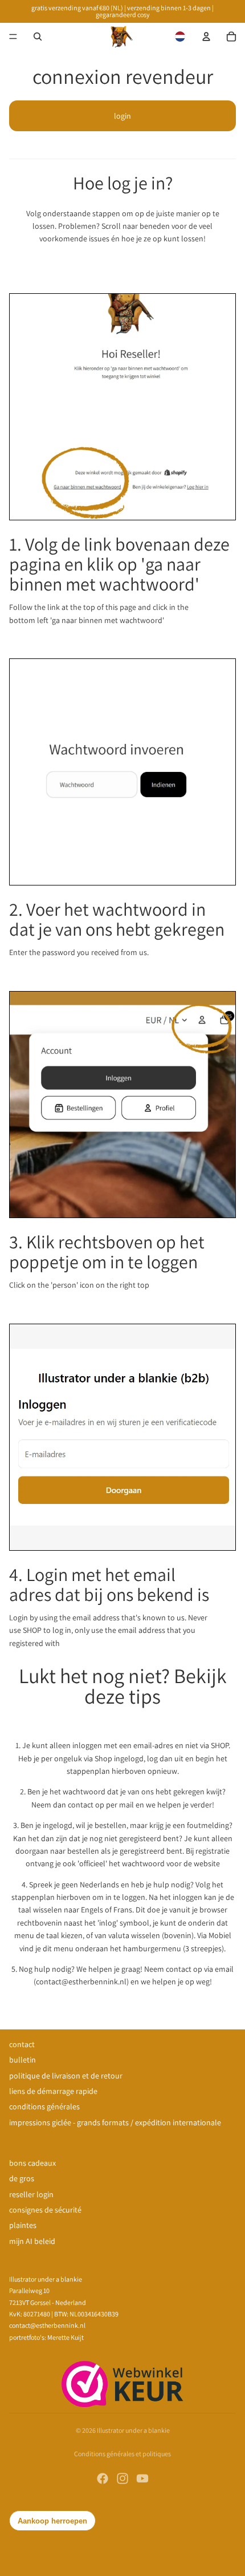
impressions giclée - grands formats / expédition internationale (115, 2122)
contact (22, 2044)
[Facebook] (103, 2478)
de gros (22, 2178)
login (122, 116)
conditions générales (44, 2106)
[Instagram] (122, 2478)
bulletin (23, 2060)
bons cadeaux (32, 2163)
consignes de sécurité (45, 2210)
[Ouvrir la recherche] (38, 37)
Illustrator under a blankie (133, 2430)
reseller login (31, 2194)
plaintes (23, 2225)
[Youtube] (142, 2478)
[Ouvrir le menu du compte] (206, 37)
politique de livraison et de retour (66, 2076)
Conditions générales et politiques (122, 2454)
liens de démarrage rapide (53, 2091)
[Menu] (13, 37)
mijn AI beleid (32, 2241)
